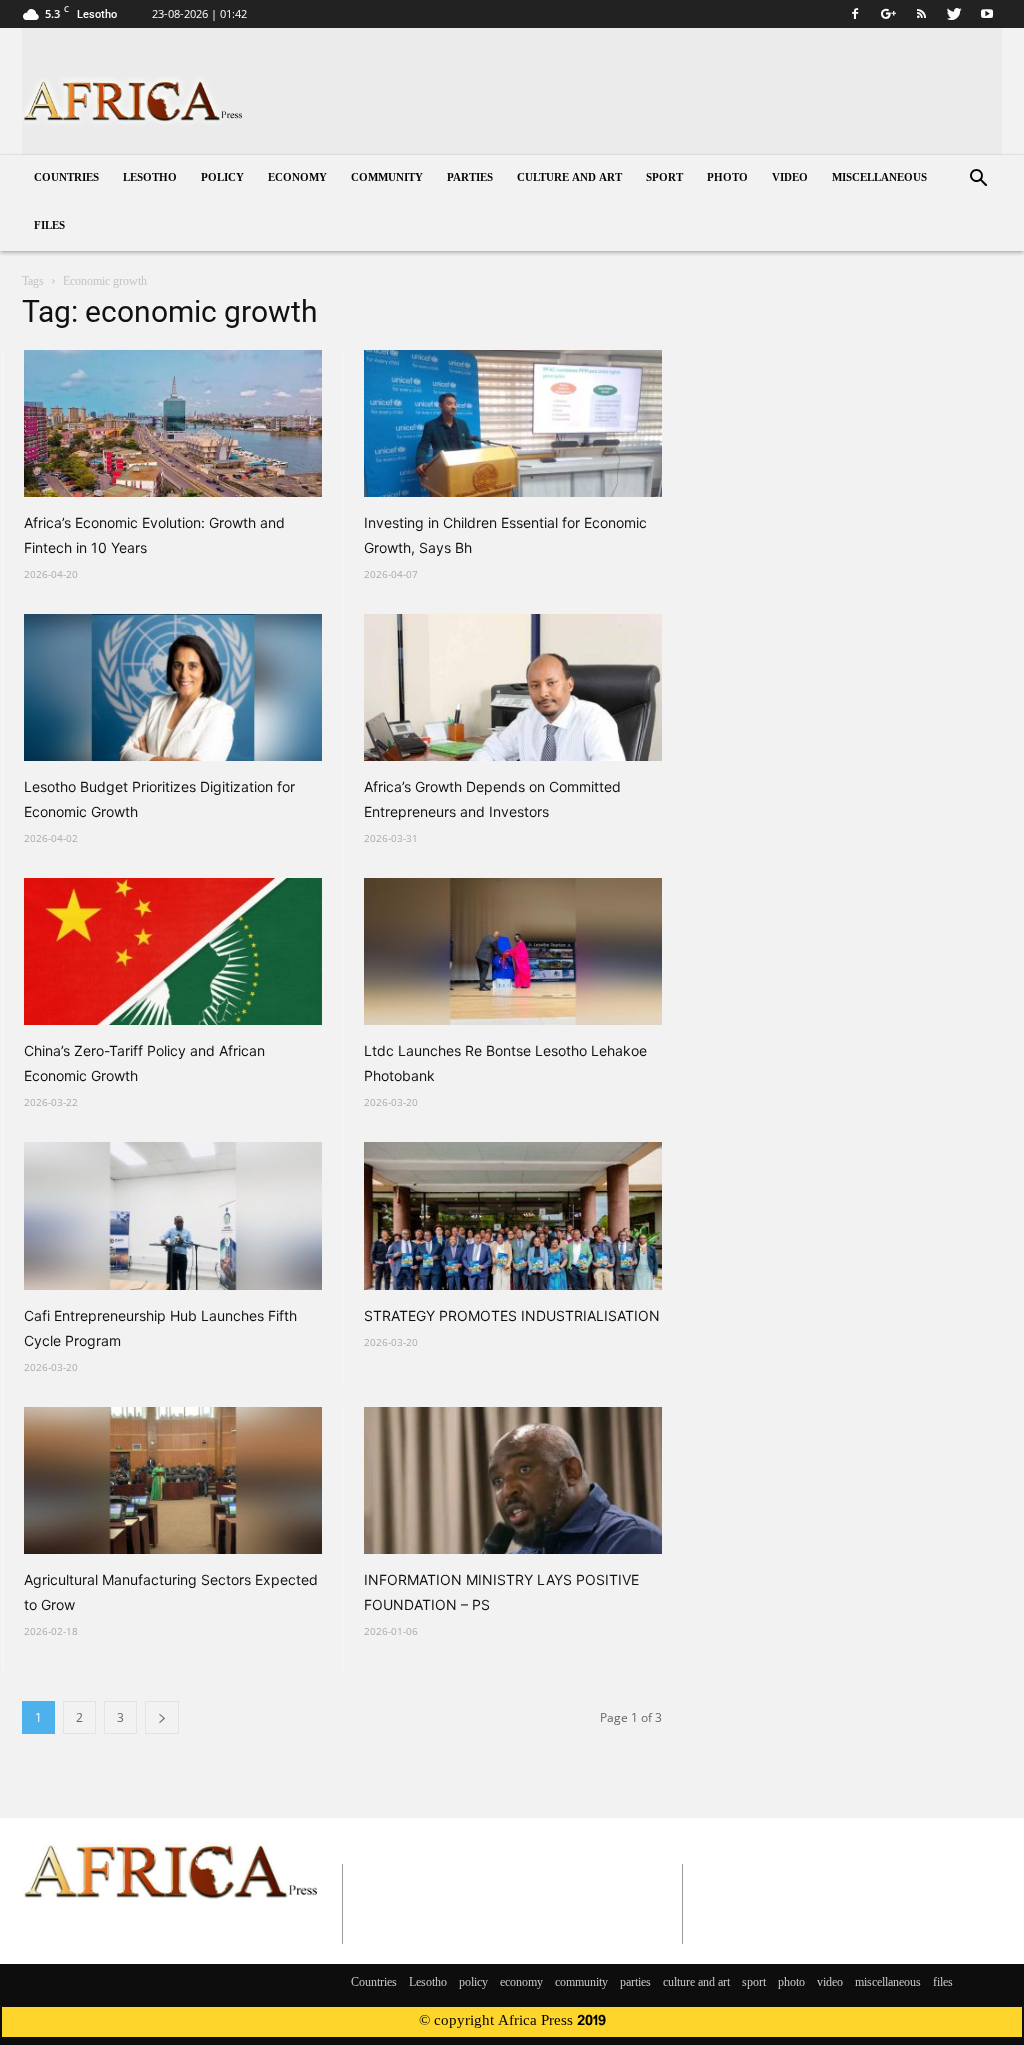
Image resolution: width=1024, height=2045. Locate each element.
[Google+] (888, 14)
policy (222, 178)
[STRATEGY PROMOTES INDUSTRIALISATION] (513, 1215)
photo (727, 178)
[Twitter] (954, 14)
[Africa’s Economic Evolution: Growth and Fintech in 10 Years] (173, 423)
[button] (978, 180)
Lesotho (150, 178)
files (49, 226)
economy (297, 178)
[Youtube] (987, 14)
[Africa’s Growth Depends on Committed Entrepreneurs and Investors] (513, 687)
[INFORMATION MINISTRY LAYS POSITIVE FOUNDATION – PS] (513, 1480)
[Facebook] (855, 14)
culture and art (569, 178)
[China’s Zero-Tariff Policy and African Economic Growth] (173, 951)
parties (470, 178)
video (790, 178)
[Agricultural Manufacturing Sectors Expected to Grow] (173, 1480)
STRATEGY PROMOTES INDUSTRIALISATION (512, 1315)
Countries (66, 178)
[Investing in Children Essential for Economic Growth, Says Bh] (513, 423)
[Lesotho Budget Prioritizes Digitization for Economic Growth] (173, 687)
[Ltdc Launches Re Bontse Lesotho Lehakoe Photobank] (513, 951)
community (387, 178)
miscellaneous (879, 178)
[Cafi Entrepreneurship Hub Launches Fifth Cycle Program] (173, 1215)
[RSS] (921, 14)
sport (664, 178)
